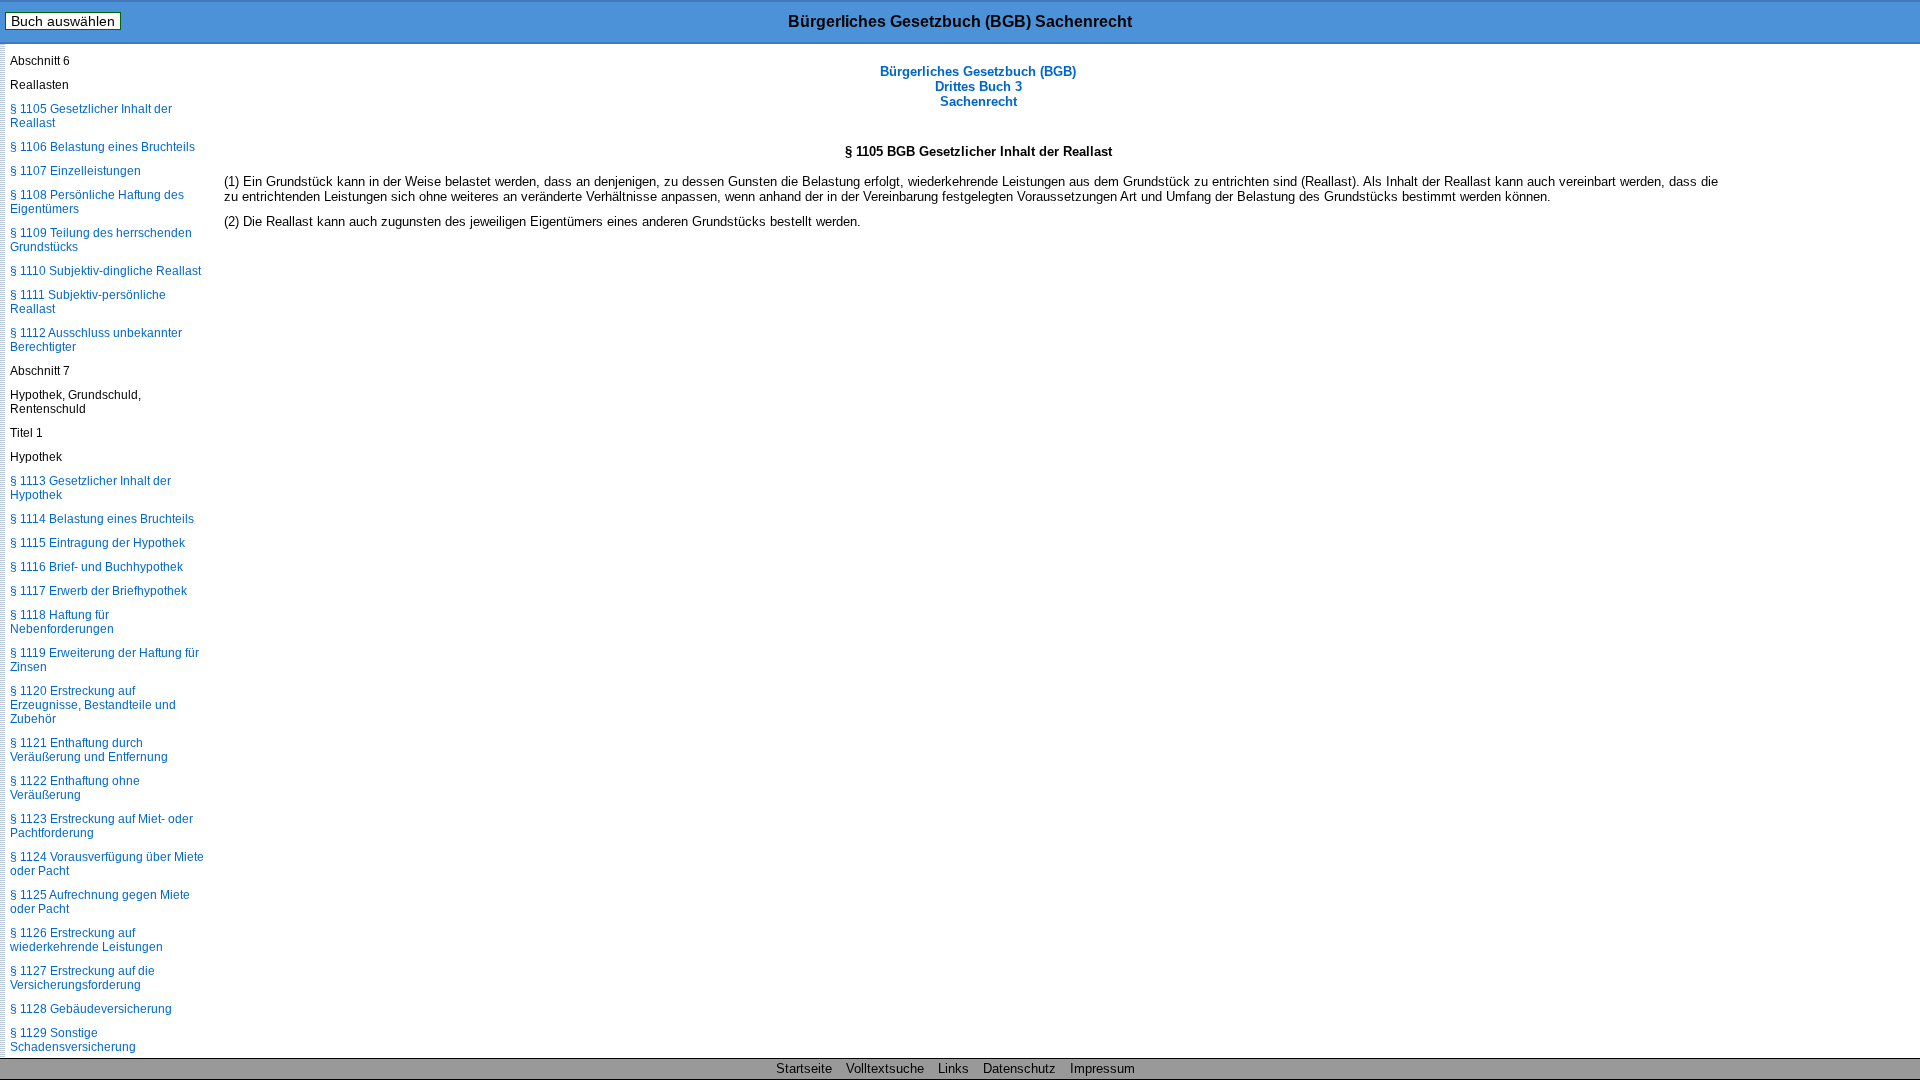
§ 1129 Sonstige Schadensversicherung (73, 1040)
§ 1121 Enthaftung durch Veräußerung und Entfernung (89, 750)
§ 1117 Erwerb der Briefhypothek (98, 591)
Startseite (804, 1068)
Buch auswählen (63, 21)
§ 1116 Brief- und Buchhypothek (96, 567)
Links (953, 1068)
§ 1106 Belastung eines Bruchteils (102, 147)
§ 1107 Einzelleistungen (75, 171)
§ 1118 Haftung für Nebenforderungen (62, 622)
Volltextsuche (885, 1068)
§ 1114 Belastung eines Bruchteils (102, 519)
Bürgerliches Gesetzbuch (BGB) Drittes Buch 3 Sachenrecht (978, 86)
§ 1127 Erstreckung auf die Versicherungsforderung (82, 978)
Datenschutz (1019, 1068)
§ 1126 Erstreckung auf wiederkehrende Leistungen (86, 940)
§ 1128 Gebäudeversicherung (91, 1009)
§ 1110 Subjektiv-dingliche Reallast (105, 271)
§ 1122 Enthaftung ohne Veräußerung (75, 788)
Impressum (1102, 1068)
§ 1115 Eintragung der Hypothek (97, 543)
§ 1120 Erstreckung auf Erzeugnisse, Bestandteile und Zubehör (93, 705)
